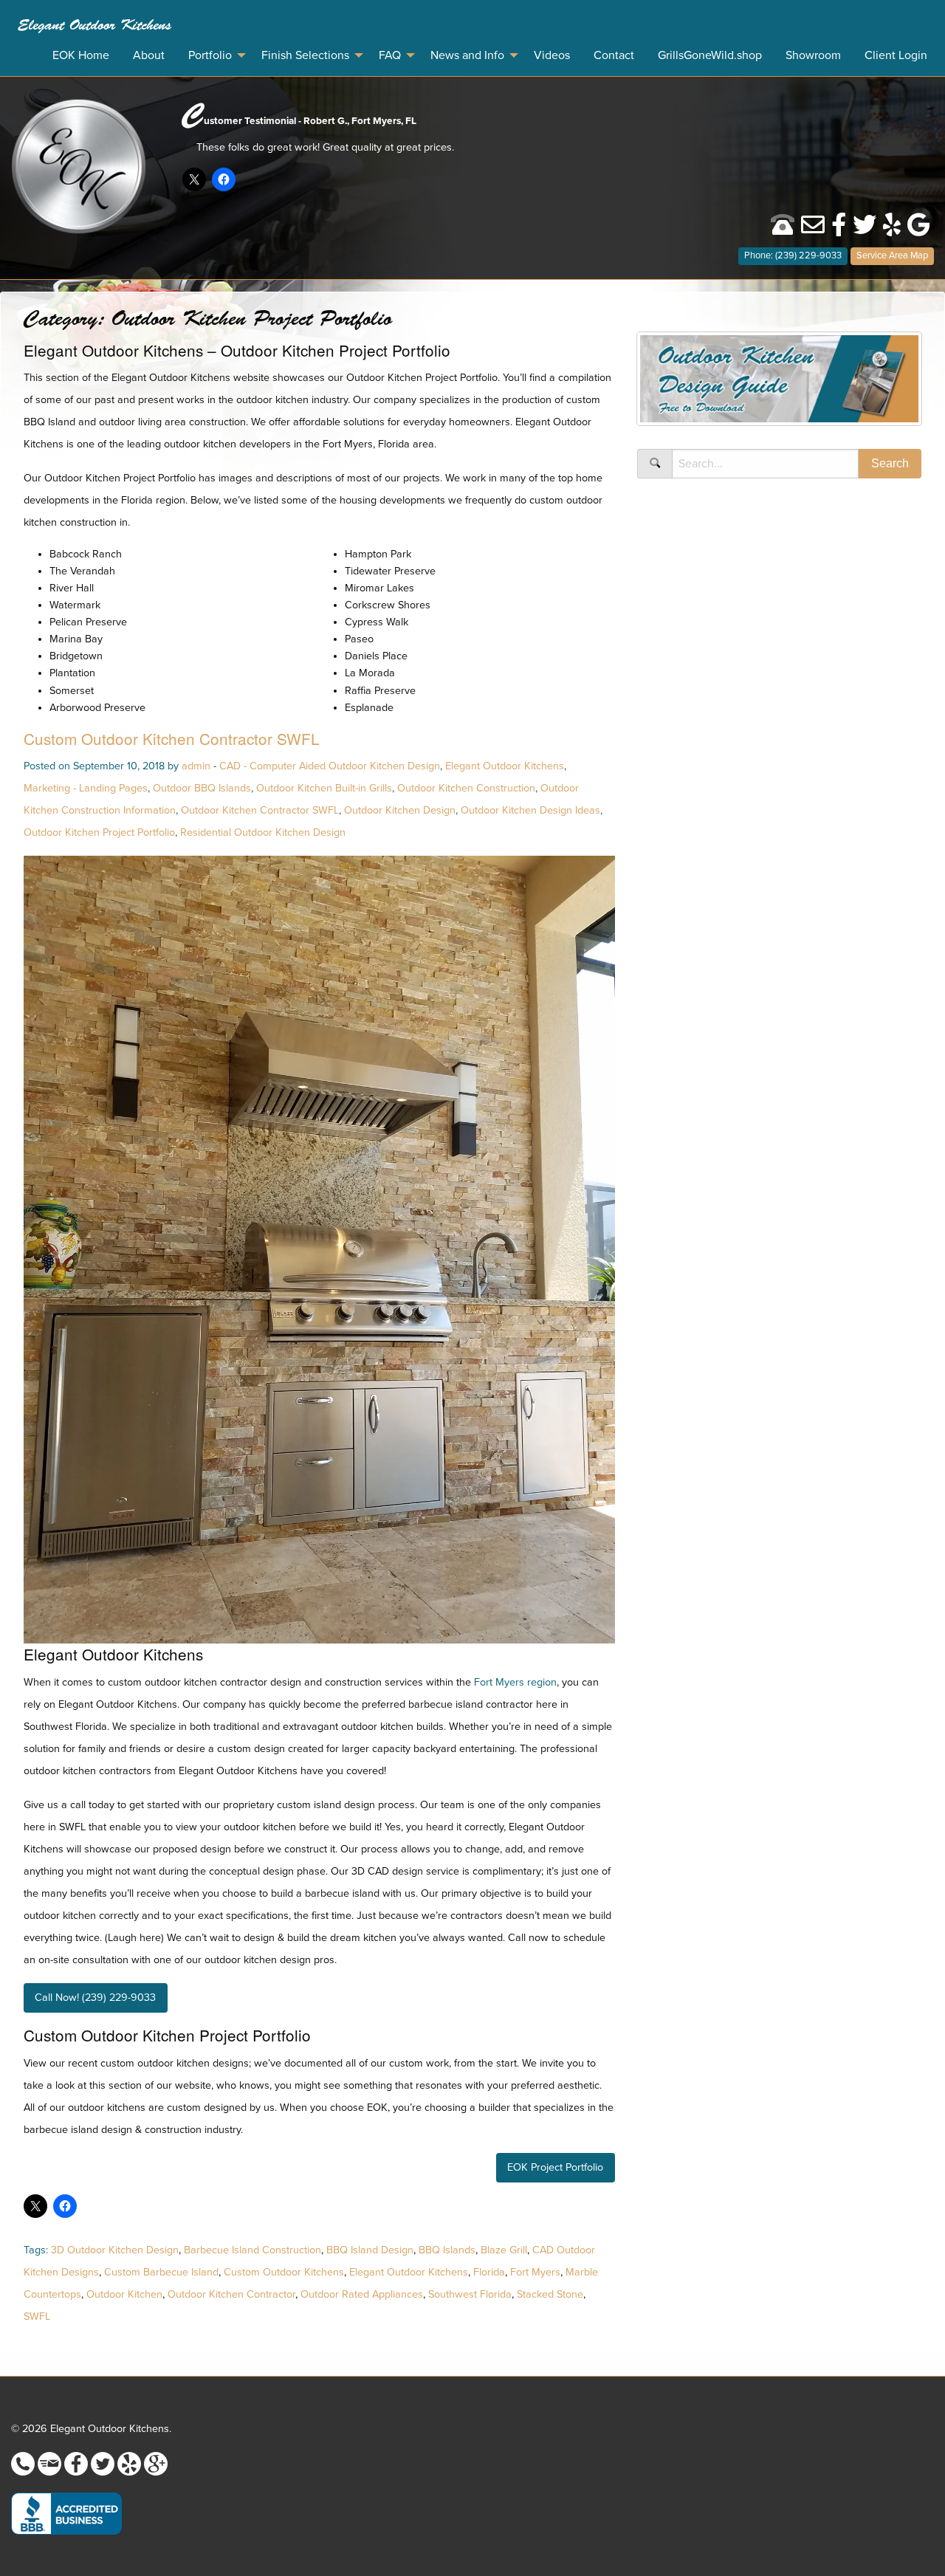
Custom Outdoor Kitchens (284, 2272)
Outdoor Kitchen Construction (466, 788)
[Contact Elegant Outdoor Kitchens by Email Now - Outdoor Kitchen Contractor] (813, 230)
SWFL (37, 2316)
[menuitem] (94, 25)
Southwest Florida (470, 2294)
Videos (552, 55)
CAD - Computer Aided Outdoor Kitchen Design (330, 766)
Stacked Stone (550, 2294)
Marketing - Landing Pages (86, 788)
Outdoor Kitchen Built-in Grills (324, 788)
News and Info (467, 55)
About (149, 55)
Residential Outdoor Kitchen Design (263, 832)
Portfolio (210, 55)
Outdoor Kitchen (124, 2294)
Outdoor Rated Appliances (362, 2294)
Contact (614, 55)
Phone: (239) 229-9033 (793, 255)
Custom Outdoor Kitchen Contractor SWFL (172, 738)
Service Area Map (892, 255)
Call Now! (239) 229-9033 (95, 1998)
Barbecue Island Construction (252, 2250)
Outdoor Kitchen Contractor (231, 2294)
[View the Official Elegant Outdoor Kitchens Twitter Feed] (865, 230)
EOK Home (81, 55)
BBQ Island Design (370, 2250)
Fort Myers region (515, 1682)
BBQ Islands (447, 2250)
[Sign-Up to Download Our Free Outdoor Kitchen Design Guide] (779, 384)
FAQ (390, 55)
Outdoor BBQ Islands (202, 788)
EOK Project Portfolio (555, 2167)
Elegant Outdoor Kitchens (94, 25)
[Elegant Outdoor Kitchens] (79, 165)
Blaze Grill (504, 2250)
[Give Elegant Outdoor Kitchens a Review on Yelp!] (892, 230)
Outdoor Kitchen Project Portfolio (99, 832)
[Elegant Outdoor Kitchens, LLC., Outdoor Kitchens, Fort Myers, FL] (66, 2514)
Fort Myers (535, 2272)
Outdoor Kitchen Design (400, 810)
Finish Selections (305, 55)
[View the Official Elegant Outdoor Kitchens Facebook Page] (839, 230)
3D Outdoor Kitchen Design (115, 2250)
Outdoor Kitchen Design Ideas (530, 810)
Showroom (813, 55)
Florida (489, 2272)
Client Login (896, 55)
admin (196, 766)
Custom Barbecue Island (161, 2272)
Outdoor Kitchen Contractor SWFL (260, 810)
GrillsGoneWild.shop (710, 55)
